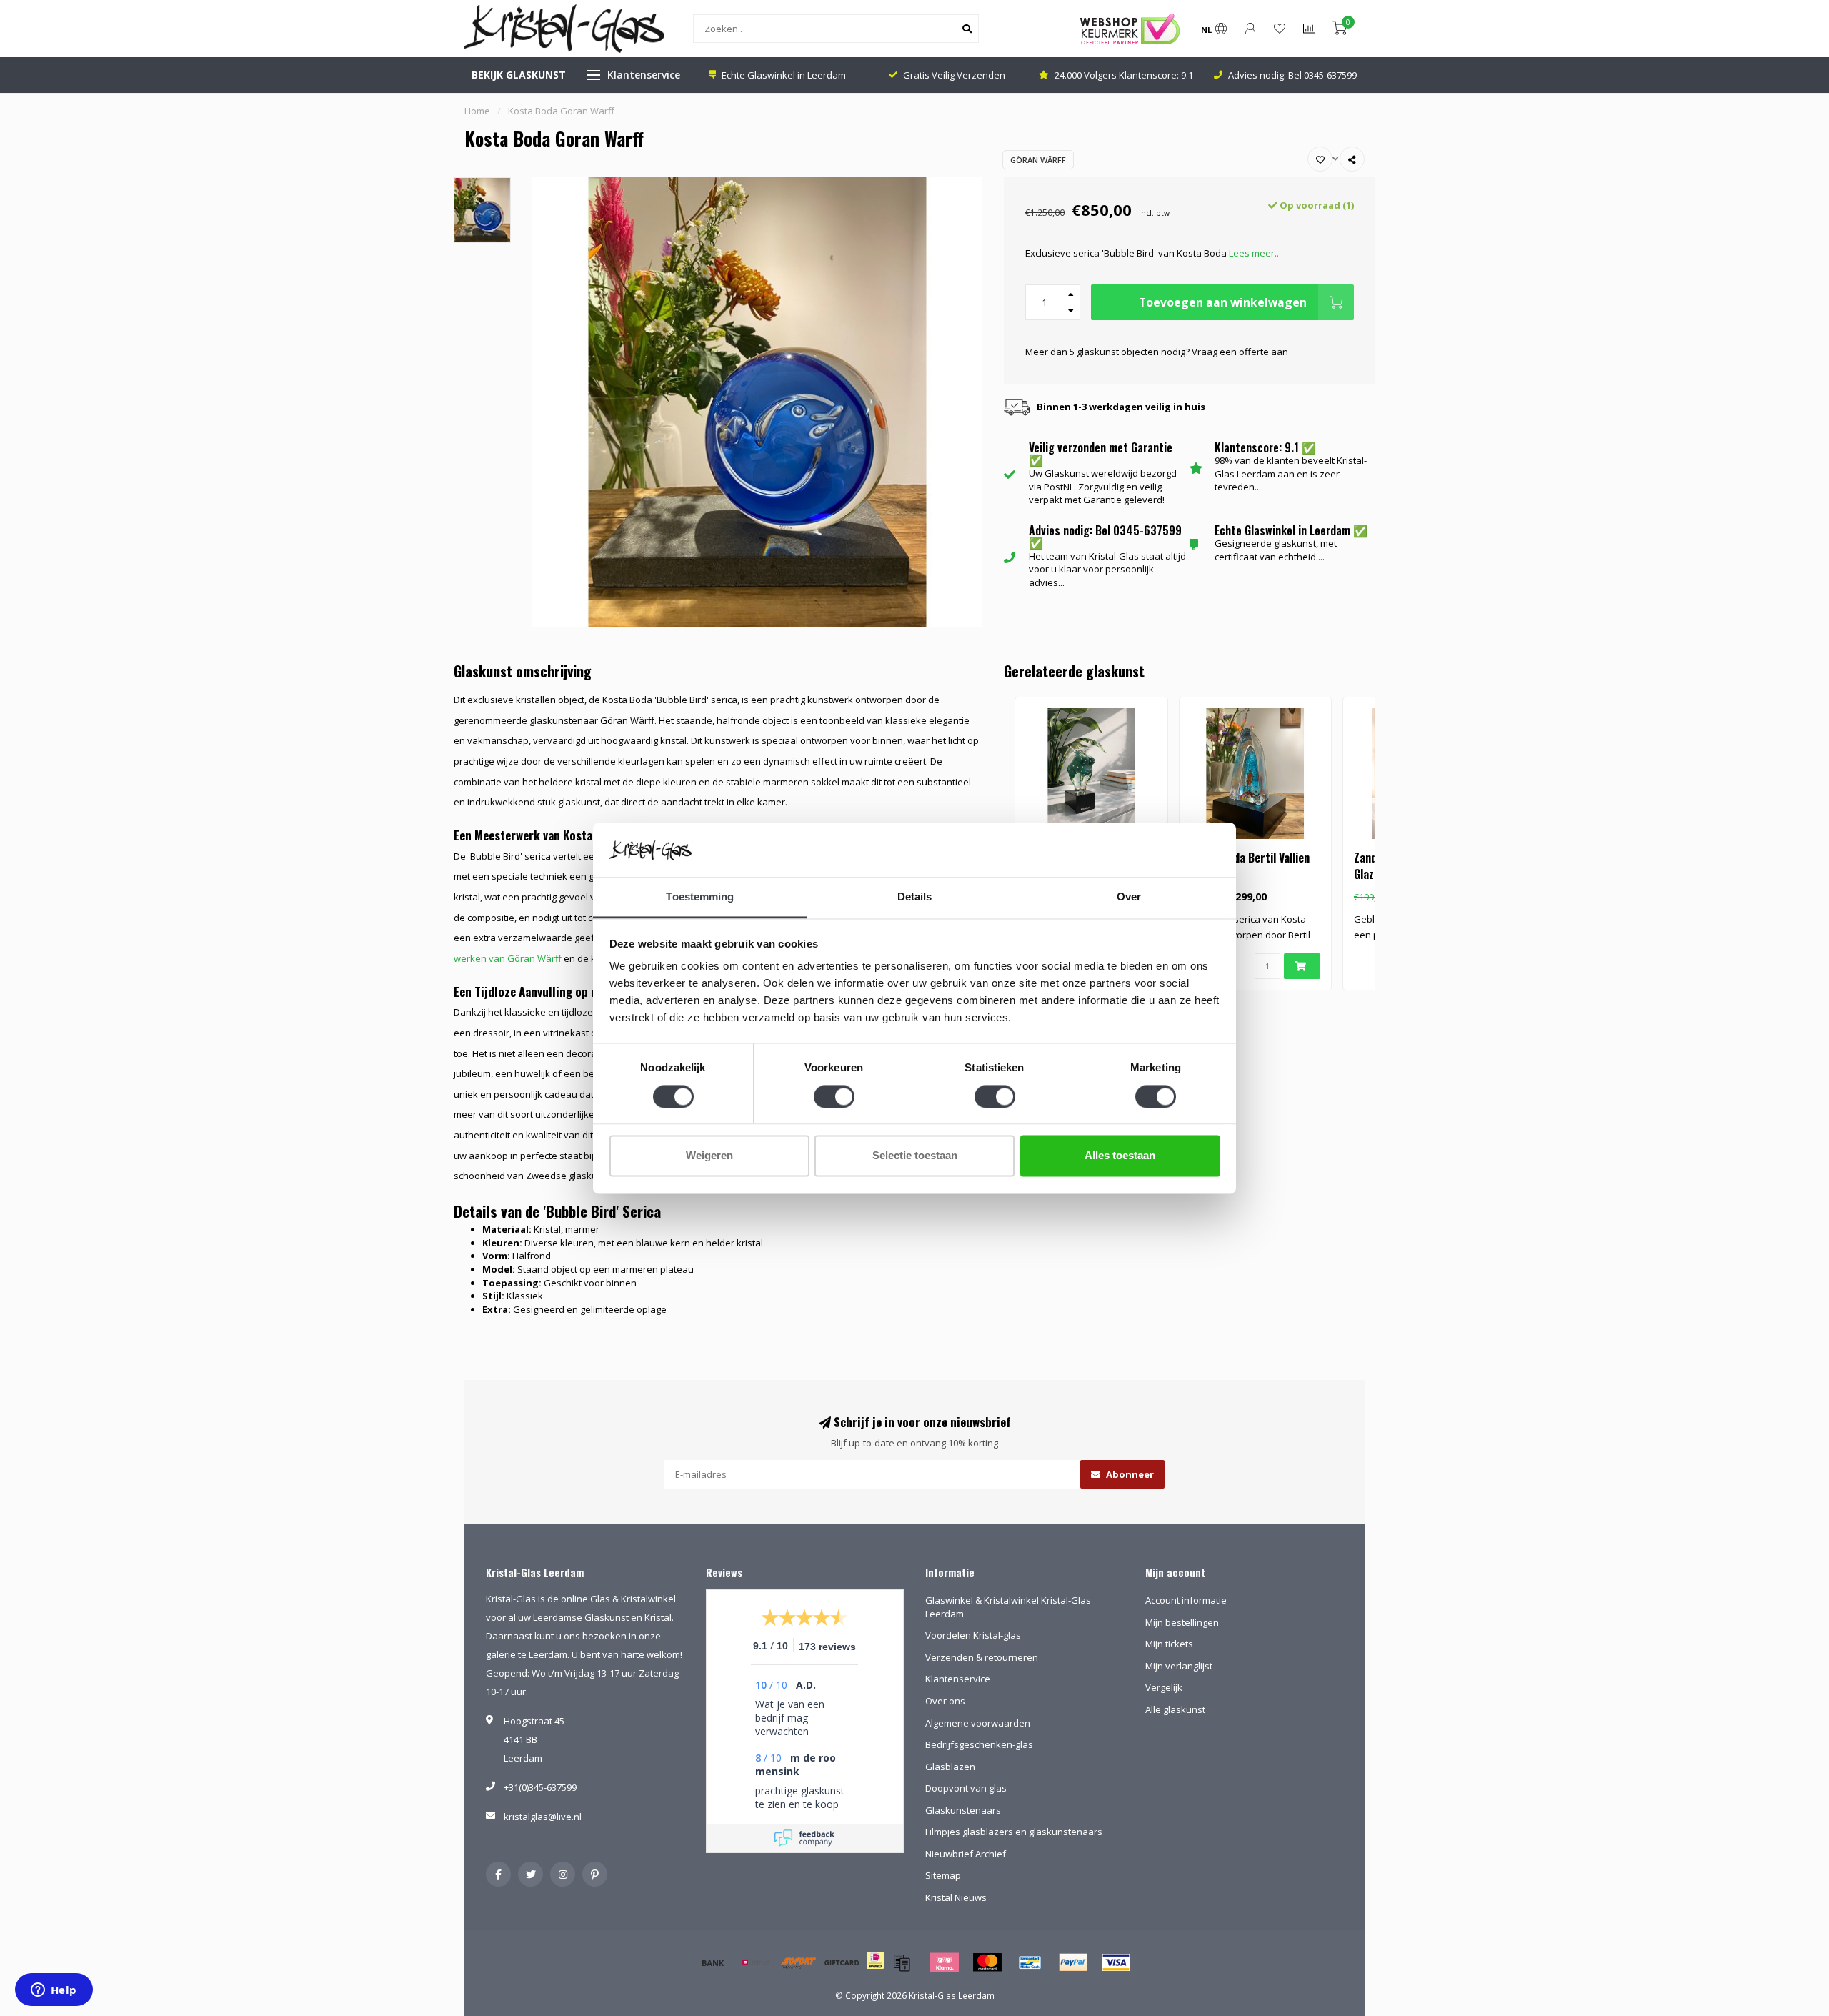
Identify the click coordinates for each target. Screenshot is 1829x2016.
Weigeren (709, 1156)
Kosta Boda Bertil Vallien (1250, 858)
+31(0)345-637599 (540, 1787)
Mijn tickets (1169, 1644)
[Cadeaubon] (842, 1962)
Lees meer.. (1254, 253)
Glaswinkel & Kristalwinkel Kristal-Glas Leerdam (1008, 1607)
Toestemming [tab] (700, 897)
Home (477, 111)
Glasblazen (950, 1767)
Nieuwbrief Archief (966, 1854)
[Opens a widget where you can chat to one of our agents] (54, 1991)
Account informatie (1186, 1600)
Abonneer (1129, 1474)
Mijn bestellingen (1182, 1622)
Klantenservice (644, 75)
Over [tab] (1129, 897)
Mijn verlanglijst (1179, 1666)
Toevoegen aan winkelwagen (1223, 302)
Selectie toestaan (915, 1156)
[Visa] (1116, 1962)
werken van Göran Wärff (508, 958)
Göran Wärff (1038, 160)
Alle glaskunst (1175, 1709)
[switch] (834, 1096)
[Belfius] (756, 1962)
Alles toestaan (1120, 1156)
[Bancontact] (1030, 1962)
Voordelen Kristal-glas (973, 1635)
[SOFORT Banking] (799, 1962)
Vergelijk (1164, 1687)
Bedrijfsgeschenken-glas (979, 1744)
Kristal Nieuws (956, 1897)
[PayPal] (1073, 1962)
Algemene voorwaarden (978, 1723)
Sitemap (943, 1875)
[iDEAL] (875, 1970)
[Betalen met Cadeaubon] (902, 1962)
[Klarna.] (945, 1962)
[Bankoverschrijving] (713, 1962)
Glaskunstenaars (963, 1810)
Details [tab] (915, 897)
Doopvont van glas (966, 1788)
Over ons (945, 1701)
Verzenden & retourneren (982, 1657)
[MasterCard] (987, 1962)
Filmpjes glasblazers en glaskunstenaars (1014, 1832)
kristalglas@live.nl (543, 1817)
